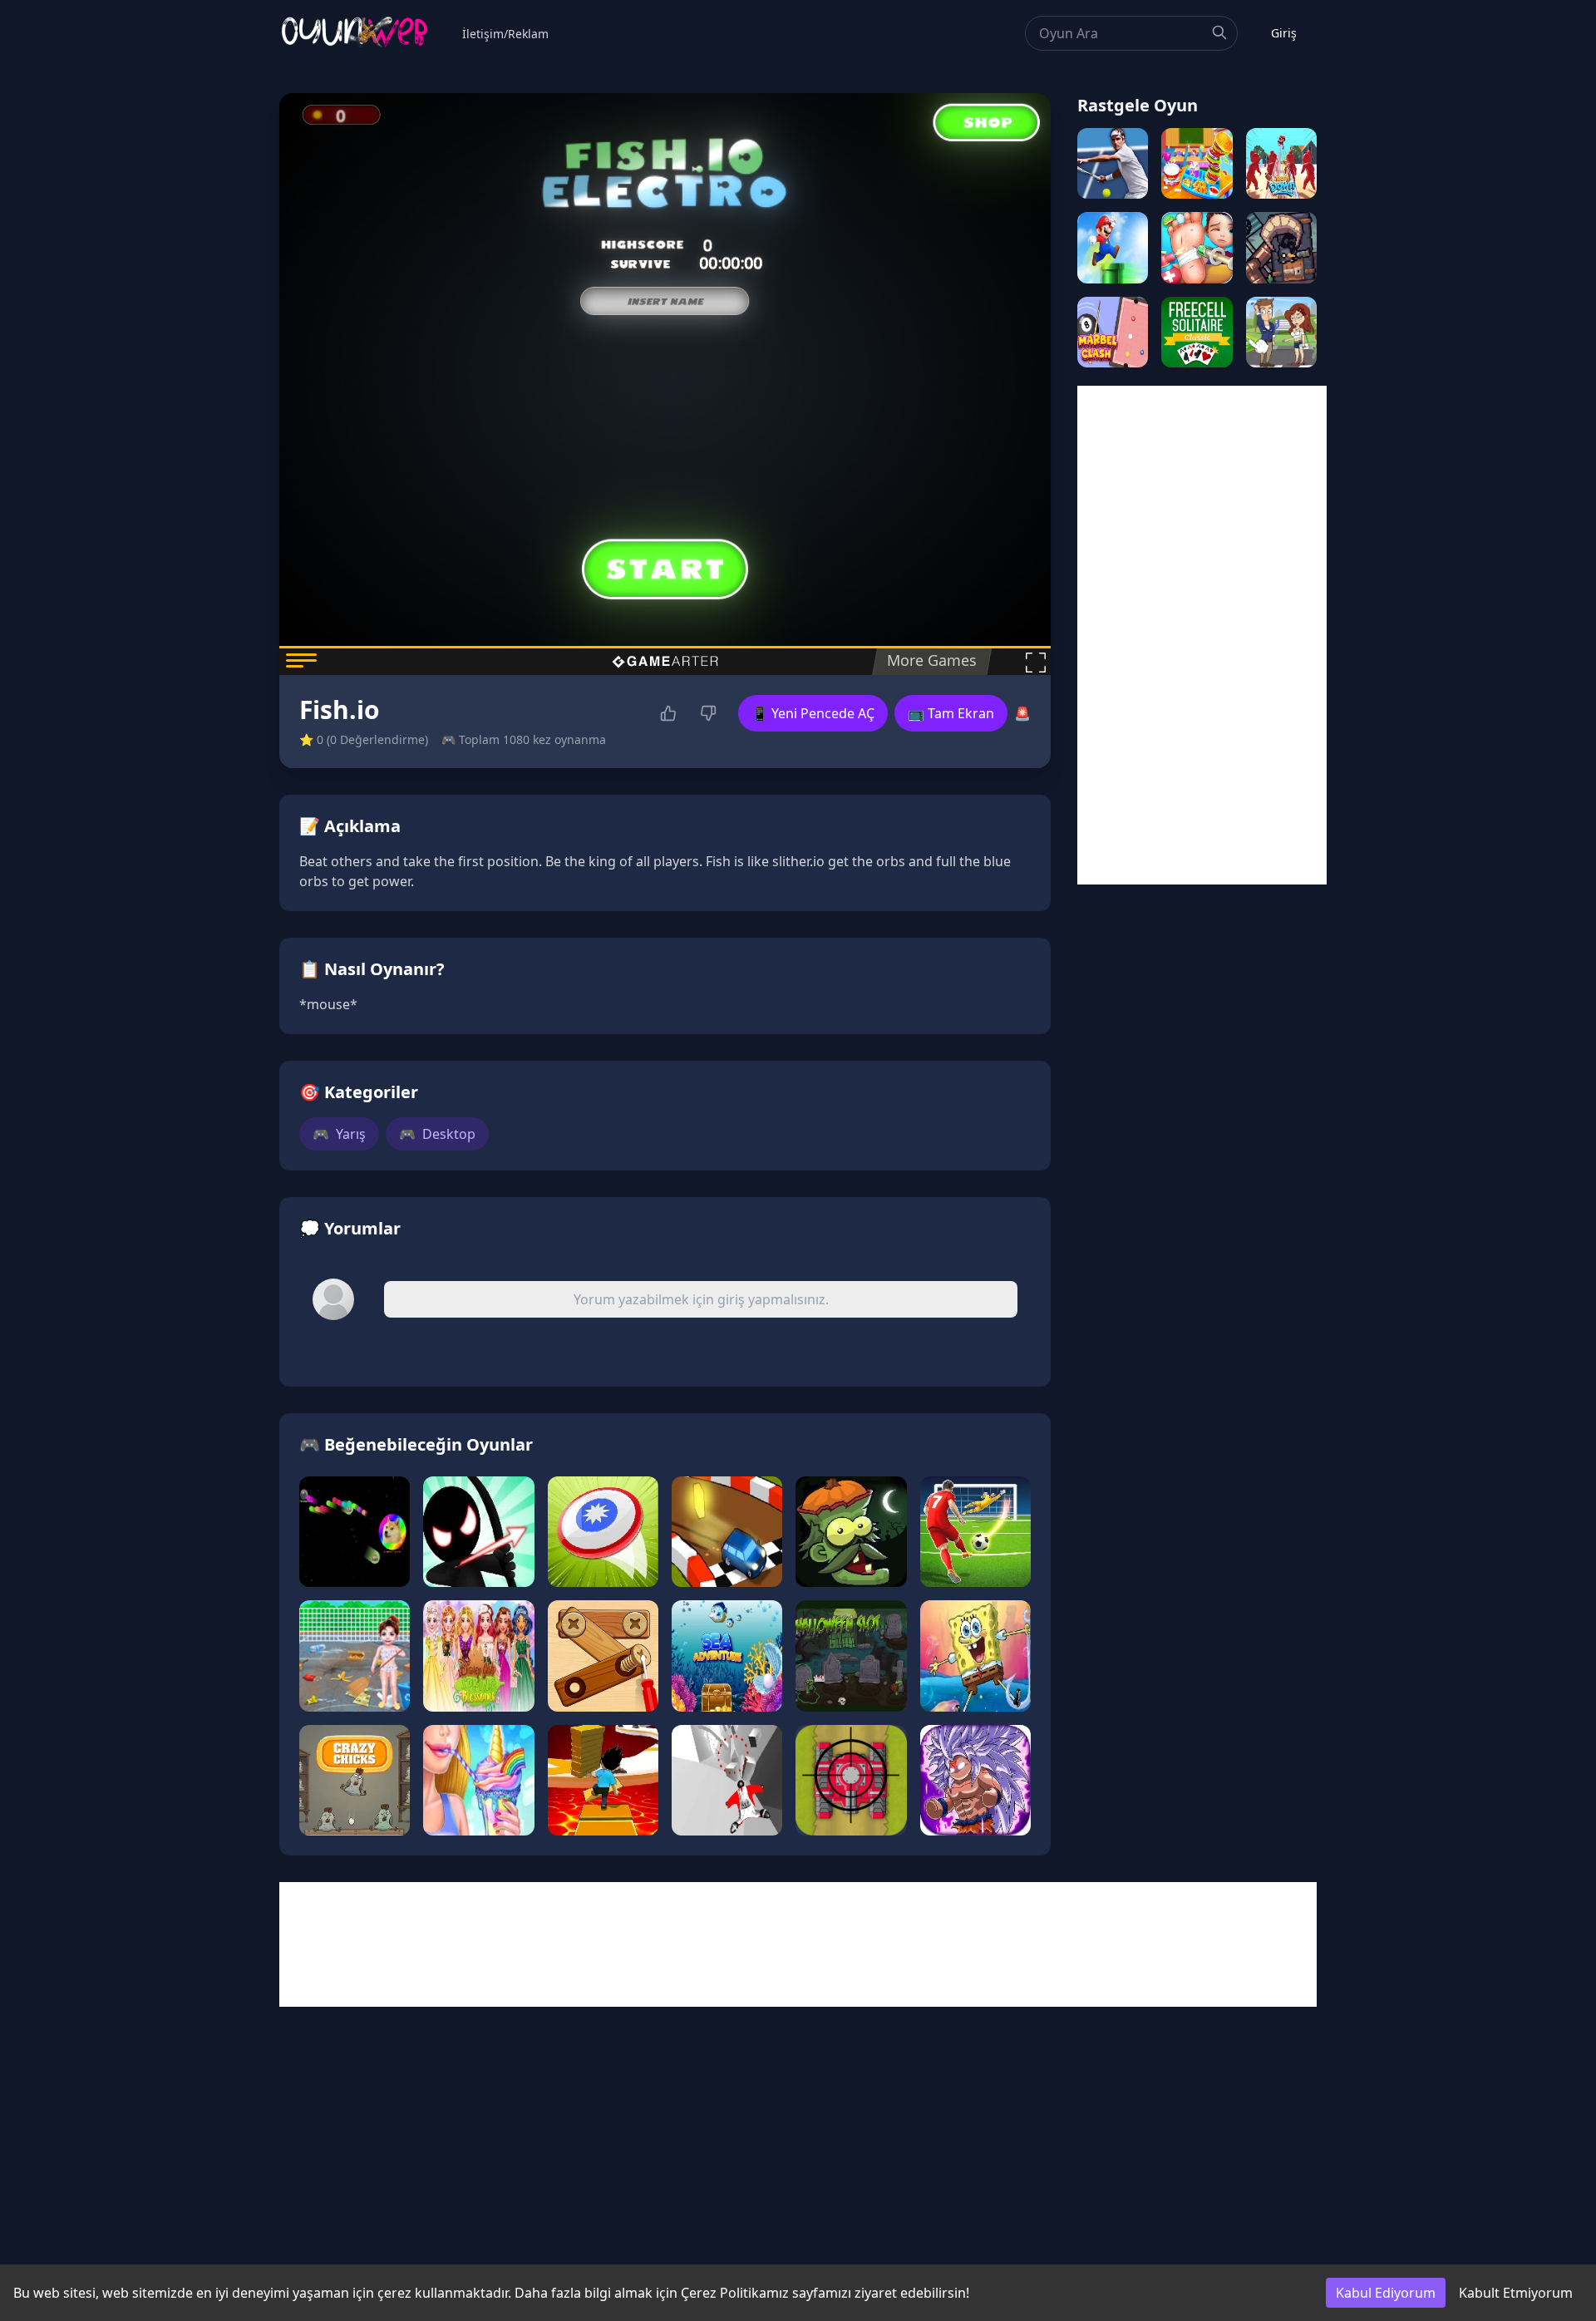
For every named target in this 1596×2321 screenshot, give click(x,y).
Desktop (437, 1134)
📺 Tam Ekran (951, 713)
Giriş (1284, 33)
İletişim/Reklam (505, 34)
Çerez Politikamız (735, 2293)
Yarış (339, 1134)
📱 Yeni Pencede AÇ (813, 713)
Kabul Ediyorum (1386, 2293)
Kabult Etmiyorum (1516, 2293)
